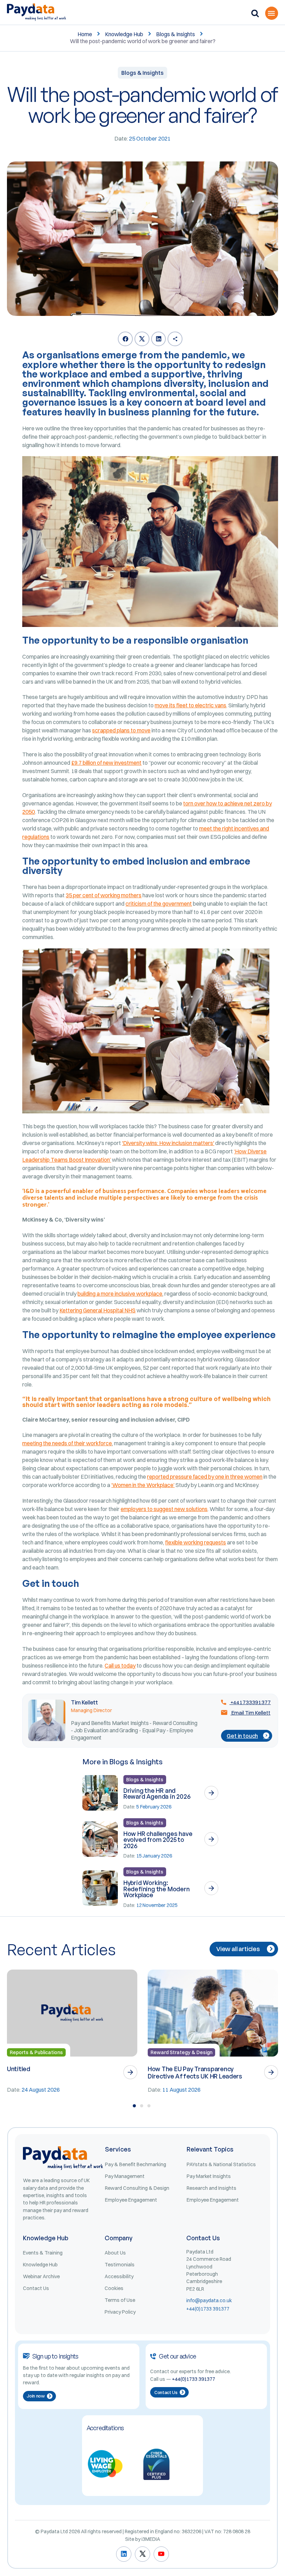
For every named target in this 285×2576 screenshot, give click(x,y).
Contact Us (36, 2288)
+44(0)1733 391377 (208, 2309)
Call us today (120, 1665)
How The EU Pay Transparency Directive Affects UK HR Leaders (195, 2072)
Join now (36, 2396)
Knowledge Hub (124, 34)
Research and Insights (211, 2188)
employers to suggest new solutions (164, 1509)
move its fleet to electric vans (190, 705)
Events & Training (43, 2253)
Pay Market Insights (209, 2176)
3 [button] (149, 2106)
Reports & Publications (36, 2052)
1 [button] (134, 2106)
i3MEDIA (151, 2539)
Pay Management (125, 2176)
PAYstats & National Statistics (221, 2164)
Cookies (114, 2288)
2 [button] (142, 2106)
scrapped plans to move (121, 730)
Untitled (19, 2069)
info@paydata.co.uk (209, 2300)
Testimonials (120, 2265)
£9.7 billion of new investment (106, 763)
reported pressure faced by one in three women (205, 1477)
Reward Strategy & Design (181, 2052)
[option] (72, 2032)
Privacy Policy (120, 2312)
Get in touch (242, 1736)
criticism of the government (159, 904)
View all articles (238, 1949)
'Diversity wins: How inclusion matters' (168, 1143)
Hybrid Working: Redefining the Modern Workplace (157, 1889)
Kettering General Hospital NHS (97, 1310)
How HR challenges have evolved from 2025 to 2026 (158, 1840)
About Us (115, 2253)
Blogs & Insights (176, 34)
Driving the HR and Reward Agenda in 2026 (157, 1794)
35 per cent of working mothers (104, 895)
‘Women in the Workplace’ (143, 1485)
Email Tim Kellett (250, 1713)
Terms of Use (120, 2300)
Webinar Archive (41, 2276)
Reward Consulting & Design (137, 2188)
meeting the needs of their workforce (67, 1443)
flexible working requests (196, 1542)
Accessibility (119, 2276)
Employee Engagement (131, 2200)
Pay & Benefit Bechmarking (136, 2164)
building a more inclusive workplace (120, 1294)
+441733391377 (250, 1702)
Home (85, 34)
